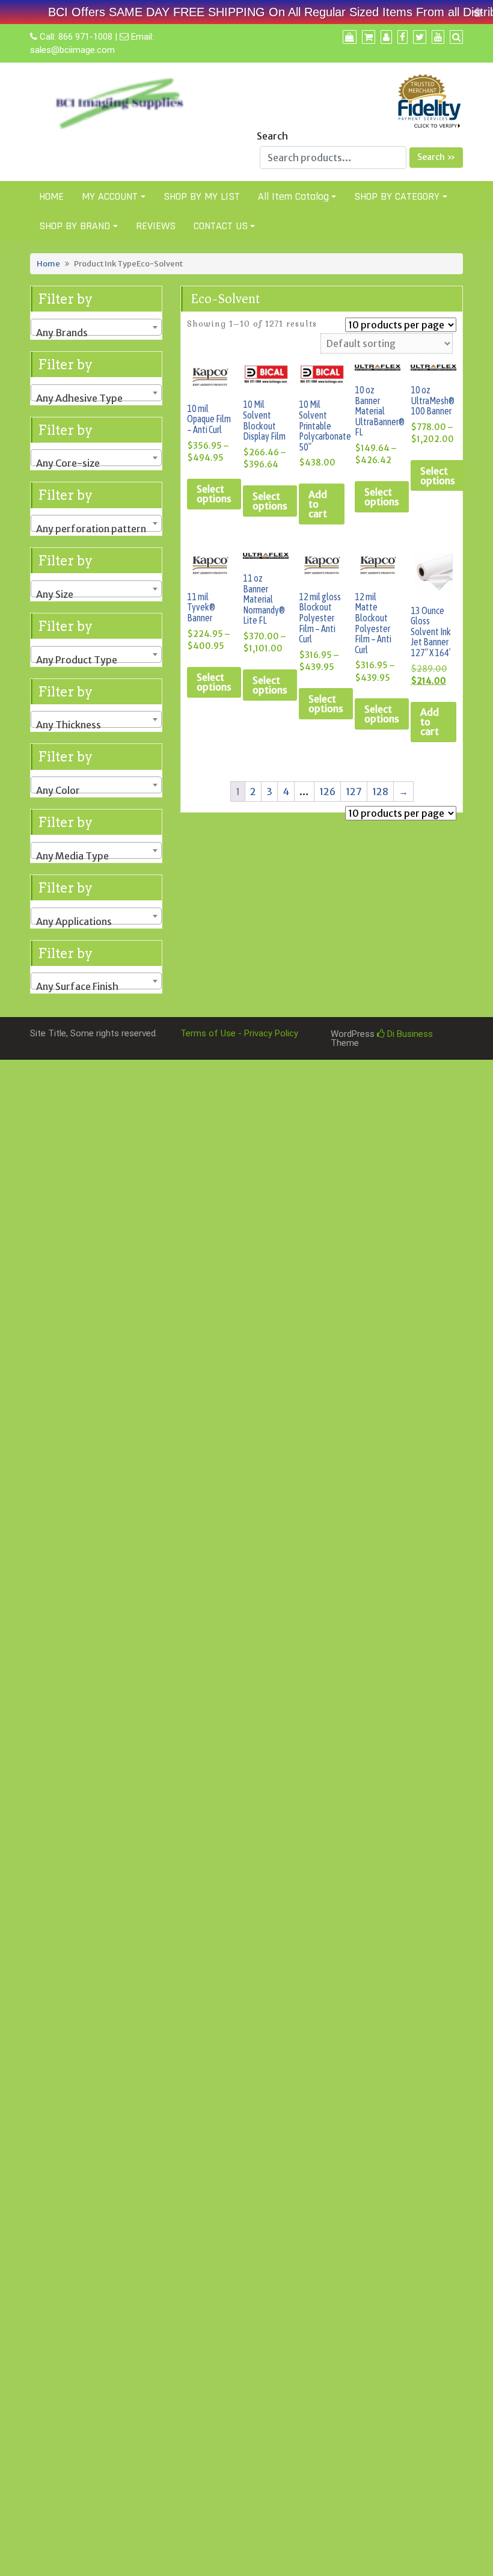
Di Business (409, 1034)
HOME (51, 196)
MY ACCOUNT (110, 196)
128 (380, 792)
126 (327, 792)
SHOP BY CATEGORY (397, 196)
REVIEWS (156, 226)
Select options (214, 494)
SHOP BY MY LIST (202, 196)
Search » (436, 157)
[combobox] (96, 327)
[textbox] (96, 333)
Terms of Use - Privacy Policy (239, 1033)
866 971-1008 (85, 37)
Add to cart (318, 504)
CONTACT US (221, 226)
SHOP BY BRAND (75, 226)
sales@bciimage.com (72, 50)
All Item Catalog (293, 196)
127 (354, 792)
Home (48, 263)
